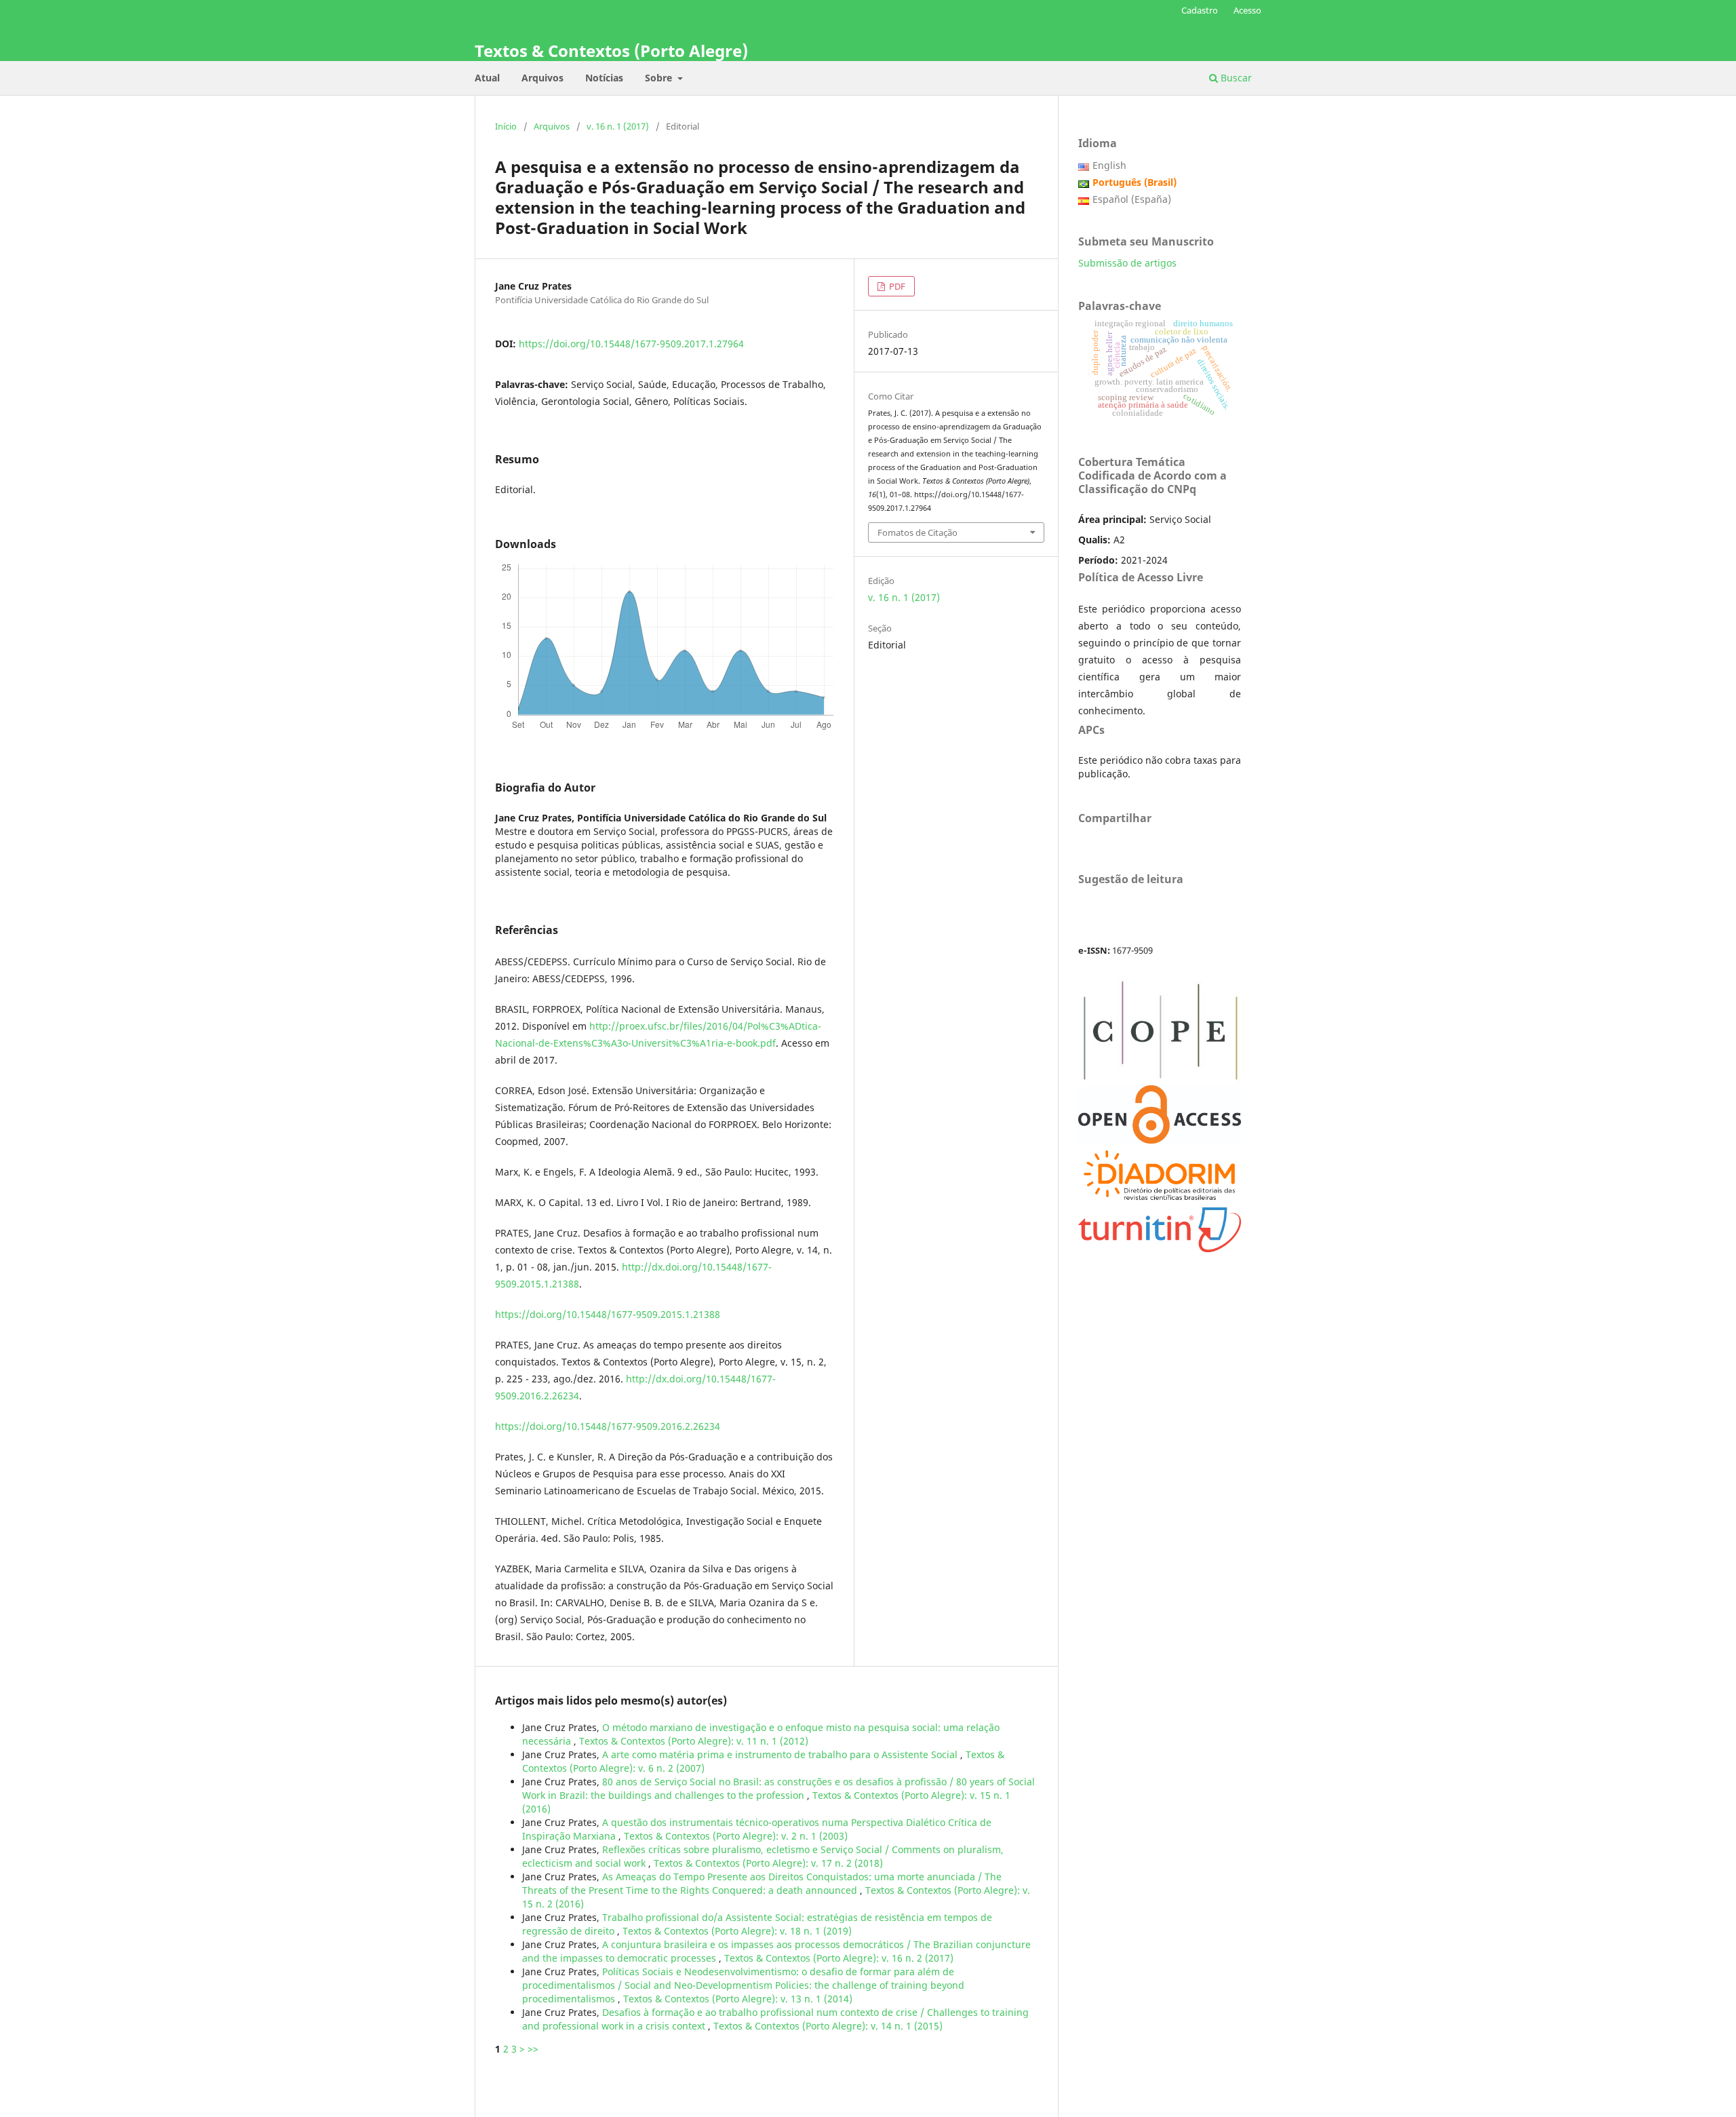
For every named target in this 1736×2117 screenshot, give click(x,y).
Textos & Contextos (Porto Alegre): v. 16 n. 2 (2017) (839, 1958)
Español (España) (1132, 199)
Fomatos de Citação (918, 532)
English (1109, 165)
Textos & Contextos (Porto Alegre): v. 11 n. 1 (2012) (694, 1741)
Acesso (1247, 10)
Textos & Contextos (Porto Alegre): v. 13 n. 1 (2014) (738, 1999)
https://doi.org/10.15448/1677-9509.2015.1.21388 (608, 1314)
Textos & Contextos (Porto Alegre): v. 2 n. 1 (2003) (736, 1836)
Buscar (1235, 78)
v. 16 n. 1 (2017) (618, 126)
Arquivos (542, 78)
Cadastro (1200, 10)
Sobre (660, 78)
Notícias (604, 78)
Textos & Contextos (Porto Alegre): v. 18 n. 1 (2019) (737, 1931)
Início (506, 126)
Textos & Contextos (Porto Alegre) (611, 51)
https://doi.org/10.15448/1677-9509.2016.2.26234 (608, 1426)
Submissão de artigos (1127, 263)
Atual (487, 78)
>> (533, 2049)
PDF (896, 286)
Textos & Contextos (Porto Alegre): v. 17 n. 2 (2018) (768, 1863)
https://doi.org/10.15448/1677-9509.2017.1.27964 (631, 344)
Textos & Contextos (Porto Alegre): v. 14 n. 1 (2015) (828, 2026)
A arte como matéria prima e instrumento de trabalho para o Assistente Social (781, 1754)
